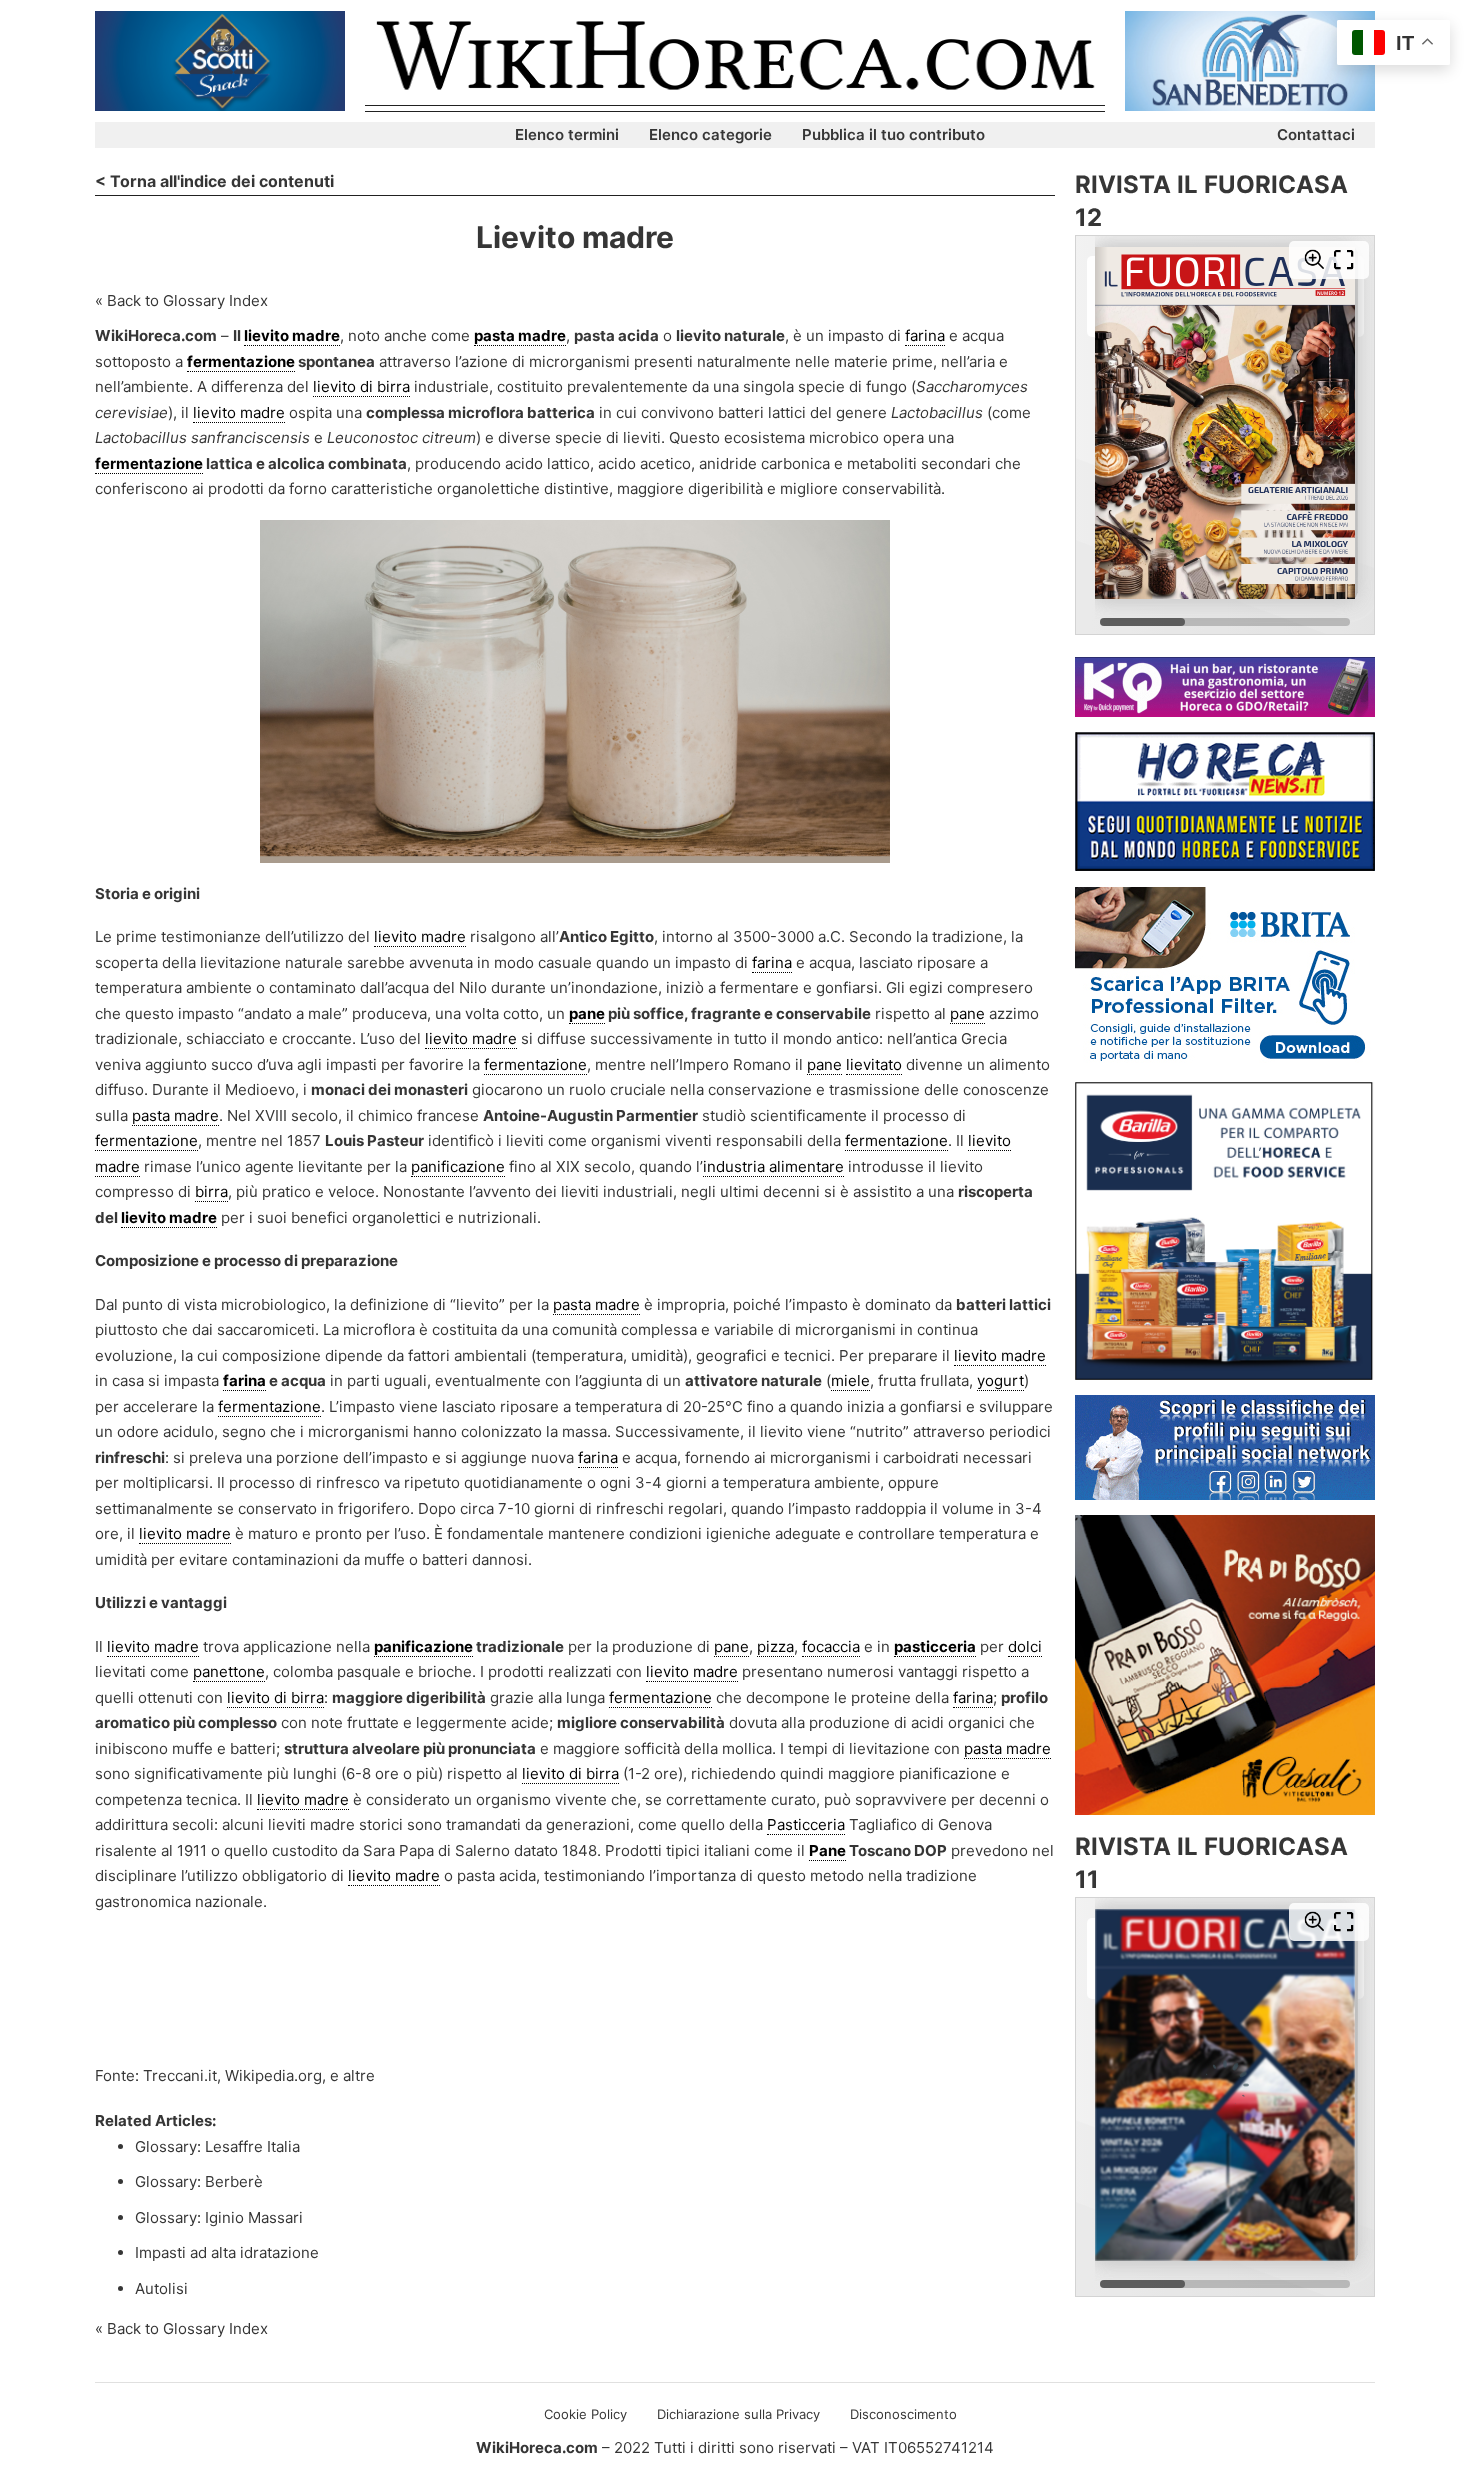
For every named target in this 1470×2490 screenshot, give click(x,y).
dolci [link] (1025, 1646)
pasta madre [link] (520, 335)
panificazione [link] (458, 1166)
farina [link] (925, 335)
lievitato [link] (874, 1064)
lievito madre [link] (292, 335)
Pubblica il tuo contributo (893, 134)
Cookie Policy (585, 2414)
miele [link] (850, 1380)
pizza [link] (775, 1646)
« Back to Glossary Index (181, 300)
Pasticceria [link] (806, 1824)
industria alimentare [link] (773, 1166)
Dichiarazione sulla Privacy (738, 2414)
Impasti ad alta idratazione (227, 2252)
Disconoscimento (903, 2414)
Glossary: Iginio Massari (219, 2217)
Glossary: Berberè (199, 2181)
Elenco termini (567, 134)
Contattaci (1316, 134)
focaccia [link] (831, 1646)
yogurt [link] (1000, 1380)
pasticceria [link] (935, 1646)
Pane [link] (827, 1850)
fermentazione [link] (241, 361)
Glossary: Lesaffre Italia (217, 2146)
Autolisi (161, 2288)
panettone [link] (229, 1671)
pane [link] (587, 1013)
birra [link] (211, 1191)
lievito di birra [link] (361, 386)
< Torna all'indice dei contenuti (214, 181)
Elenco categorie (710, 134)
